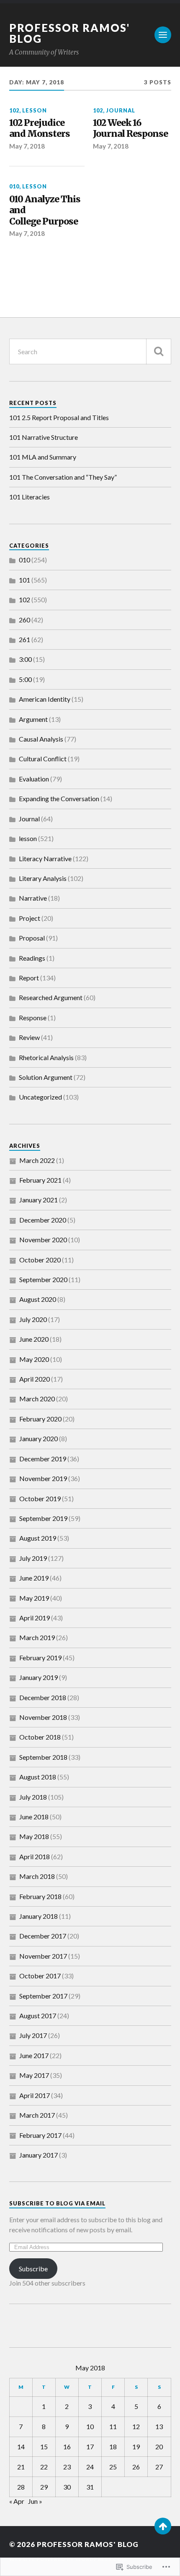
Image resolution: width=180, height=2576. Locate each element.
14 (21, 2447)
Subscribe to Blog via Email (57, 2203)
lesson (35, 110)
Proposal (32, 938)
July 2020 (33, 1319)
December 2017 (43, 1936)
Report (29, 978)
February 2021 (40, 1180)
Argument (33, 719)
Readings (32, 958)
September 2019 (43, 1518)
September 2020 (43, 1279)
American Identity (45, 699)
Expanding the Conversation (59, 798)
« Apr (17, 2501)
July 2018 (33, 1797)
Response (33, 1018)
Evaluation (34, 779)
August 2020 (38, 1299)
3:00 (25, 659)
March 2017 (37, 2115)
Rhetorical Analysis (46, 1057)
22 (44, 2467)
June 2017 (34, 2055)
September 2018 (43, 1757)
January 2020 (39, 1438)
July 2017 (33, 2035)
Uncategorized (40, 1097)
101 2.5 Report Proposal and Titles (59, 417)
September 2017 (43, 1996)
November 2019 (43, 1478)
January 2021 (39, 1200)
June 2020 (34, 1339)
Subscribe (33, 2269)
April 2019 (35, 1618)
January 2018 (39, 1916)
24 (90, 2467)
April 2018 (35, 1856)
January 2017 (39, 2155)
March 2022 (37, 1160)
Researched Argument (51, 997)
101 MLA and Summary (43, 457)
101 (24, 580)
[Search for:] (90, 351)
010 (14, 186)
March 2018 (37, 1876)
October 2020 (40, 1260)
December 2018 (43, 1697)
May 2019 (34, 1598)
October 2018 (40, 1737)
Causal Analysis (41, 739)
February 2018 (40, 1896)
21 (21, 2467)
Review (29, 1037)
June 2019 (34, 1578)
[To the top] (163, 2526)
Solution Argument (46, 1077)
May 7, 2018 (27, 146)
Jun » (35, 2501)
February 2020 (40, 1419)
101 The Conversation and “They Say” (63, 477)
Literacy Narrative (45, 858)
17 (90, 2447)
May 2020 (34, 1359)
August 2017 (38, 2016)
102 (14, 110)
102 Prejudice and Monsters (40, 129)
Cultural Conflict (43, 759)
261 (24, 639)
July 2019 (33, 1558)
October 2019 (40, 1498)
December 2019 (43, 1459)
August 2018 (38, 1777)
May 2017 (34, 2075)
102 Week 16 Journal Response (130, 129)
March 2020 (37, 1399)
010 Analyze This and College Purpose (45, 210)
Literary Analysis (43, 878)
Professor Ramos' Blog (69, 33)
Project (30, 918)
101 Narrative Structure (44, 437)
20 (159, 2447)
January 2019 (39, 1677)
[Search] (159, 351)
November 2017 (43, 1956)
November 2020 (43, 1240)
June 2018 (34, 1817)
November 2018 (43, 1717)
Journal (121, 110)
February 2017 (40, 2135)
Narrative (33, 898)
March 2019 (37, 1637)
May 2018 (34, 1836)
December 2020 (43, 1220)
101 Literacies (30, 497)
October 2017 (40, 1976)
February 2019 (40, 1658)
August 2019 (38, 1538)
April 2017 (35, 2095)
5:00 (25, 679)
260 (24, 620)
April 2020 (35, 1379)
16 (67, 2447)
